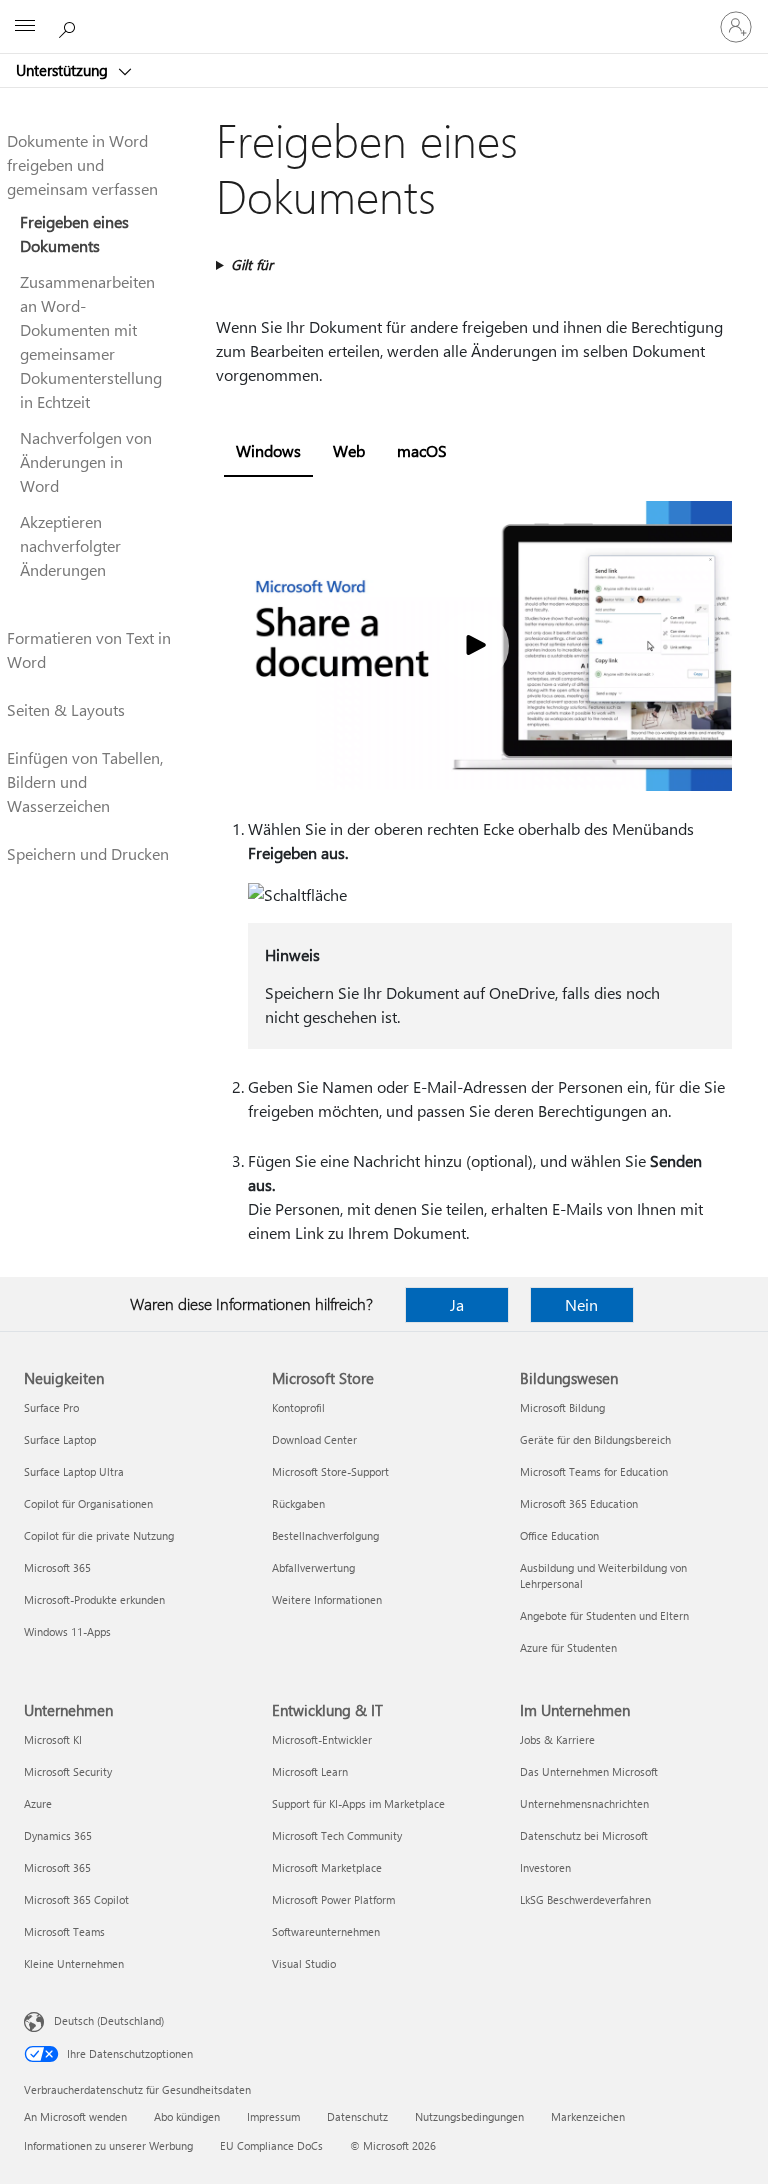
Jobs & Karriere (557, 1739)
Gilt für (252, 264)
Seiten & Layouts (66, 709)
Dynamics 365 (58, 1835)
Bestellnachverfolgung (325, 1535)
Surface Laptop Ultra (74, 1471)
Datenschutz (357, 2116)
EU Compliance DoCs (271, 2145)
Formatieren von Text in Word (89, 649)
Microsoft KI (53, 1739)
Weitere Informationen (327, 1599)
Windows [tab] (268, 450)
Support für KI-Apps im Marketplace (358, 1803)
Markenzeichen (588, 2116)
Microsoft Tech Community (337, 1835)
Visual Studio (304, 1963)
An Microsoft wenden (75, 2116)
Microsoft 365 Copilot (76, 1899)
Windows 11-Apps (67, 1631)
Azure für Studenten (568, 1647)
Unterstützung (64, 70)
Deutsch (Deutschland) (109, 2020)
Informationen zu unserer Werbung (108, 2145)
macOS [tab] (422, 450)
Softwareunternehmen (326, 1931)
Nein (581, 1304)
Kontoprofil (298, 1407)
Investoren (545, 1867)
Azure (38, 1803)
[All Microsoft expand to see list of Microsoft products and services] (25, 27)
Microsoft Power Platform (333, 1899)
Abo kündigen (187, 2116)
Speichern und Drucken (88, 853)
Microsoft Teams (64, 1931)
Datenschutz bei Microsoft (584, 1835)
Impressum (273, 2116)
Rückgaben (298, 1503)
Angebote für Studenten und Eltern (604, 1615)
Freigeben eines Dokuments (74, 233)
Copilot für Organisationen (88, 1503)
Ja (457, 1304)
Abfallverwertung (313, 1567)
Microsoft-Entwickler (322, 1739)
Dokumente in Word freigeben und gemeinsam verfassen (82, 164)
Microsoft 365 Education (579, 1503)
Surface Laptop (60, 1439)
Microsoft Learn (310, 1771)
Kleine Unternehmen (74, 1963)
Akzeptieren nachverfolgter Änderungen (70, 545)
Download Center (314, 1439)
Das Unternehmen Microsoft (589, 1771)
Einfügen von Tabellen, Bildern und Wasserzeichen (85, 781)
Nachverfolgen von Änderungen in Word (86, 461)
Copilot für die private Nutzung (99, 1535)
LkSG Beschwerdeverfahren (585, 1899)
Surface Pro (51, 1407)
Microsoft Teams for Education (594, 1471)
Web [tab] (349, 450)
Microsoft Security (68, 1771)
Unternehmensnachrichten (584, 1803)
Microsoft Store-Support (330, 1471)
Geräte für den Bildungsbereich (595, 1439)
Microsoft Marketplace (327, 1867)
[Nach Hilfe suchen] (70, 26)
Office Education (559, 1535)
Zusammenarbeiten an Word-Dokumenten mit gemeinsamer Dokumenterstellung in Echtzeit (91, 341)
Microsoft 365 (57, 1567)
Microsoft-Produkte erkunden (94, 1599)
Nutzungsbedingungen (469, 2116)
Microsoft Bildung (562, 1407)
